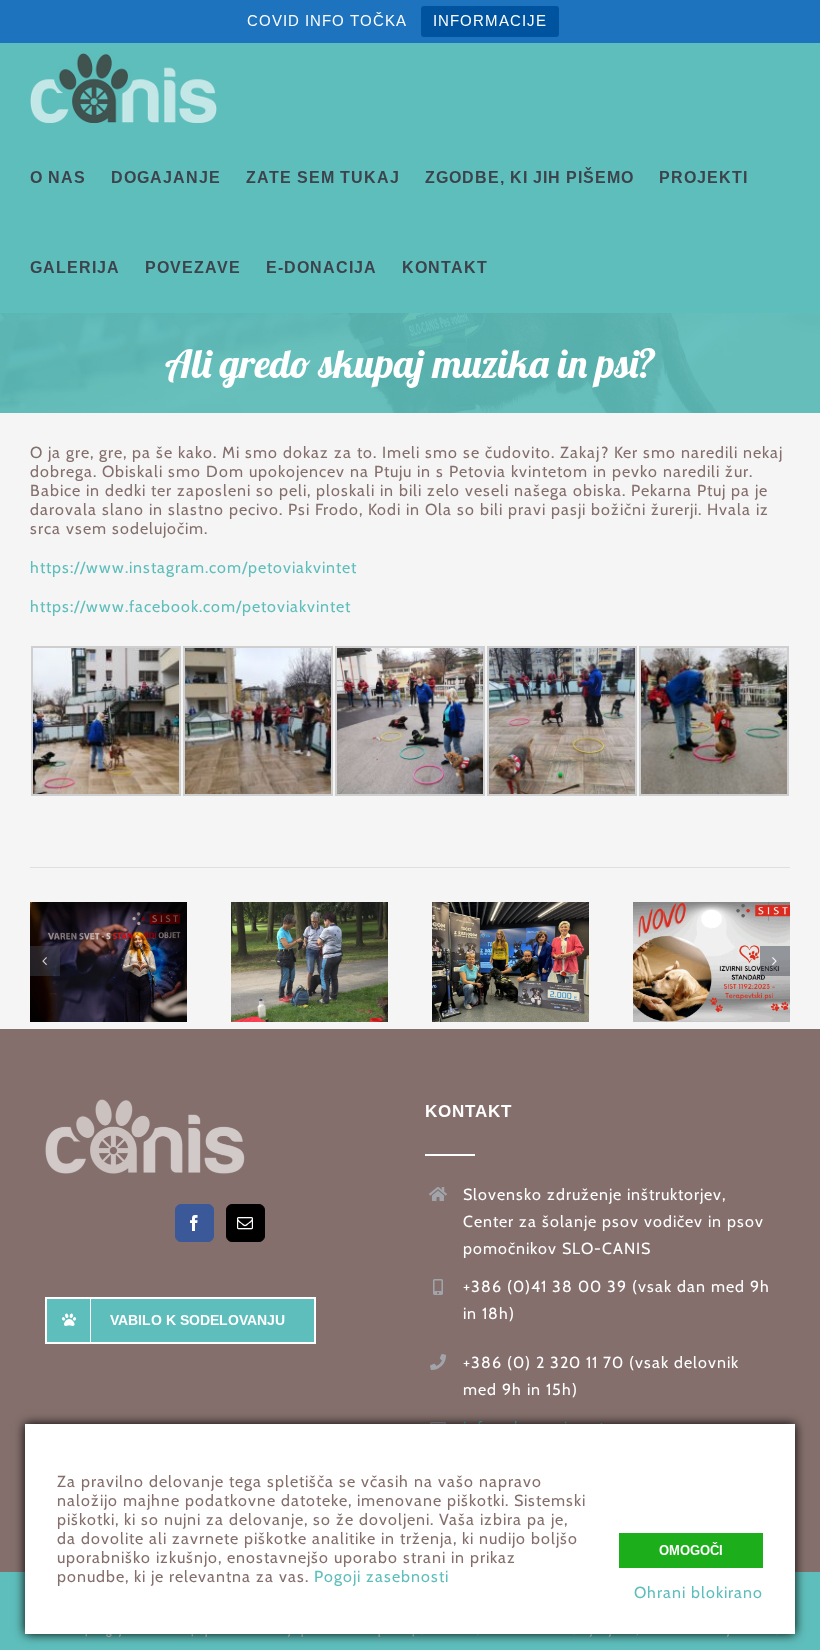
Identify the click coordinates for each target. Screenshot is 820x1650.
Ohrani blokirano (698, 1592)
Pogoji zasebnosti (381, 1576)
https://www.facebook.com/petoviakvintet (190, 606)
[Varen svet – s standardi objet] (108, 962)
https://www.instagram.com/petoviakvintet (193, 567)
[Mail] (245, 1223)
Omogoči (691, 1550)
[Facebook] (194, 1223)
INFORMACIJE (490, 20)
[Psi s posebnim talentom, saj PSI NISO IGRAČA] (309, 962)
